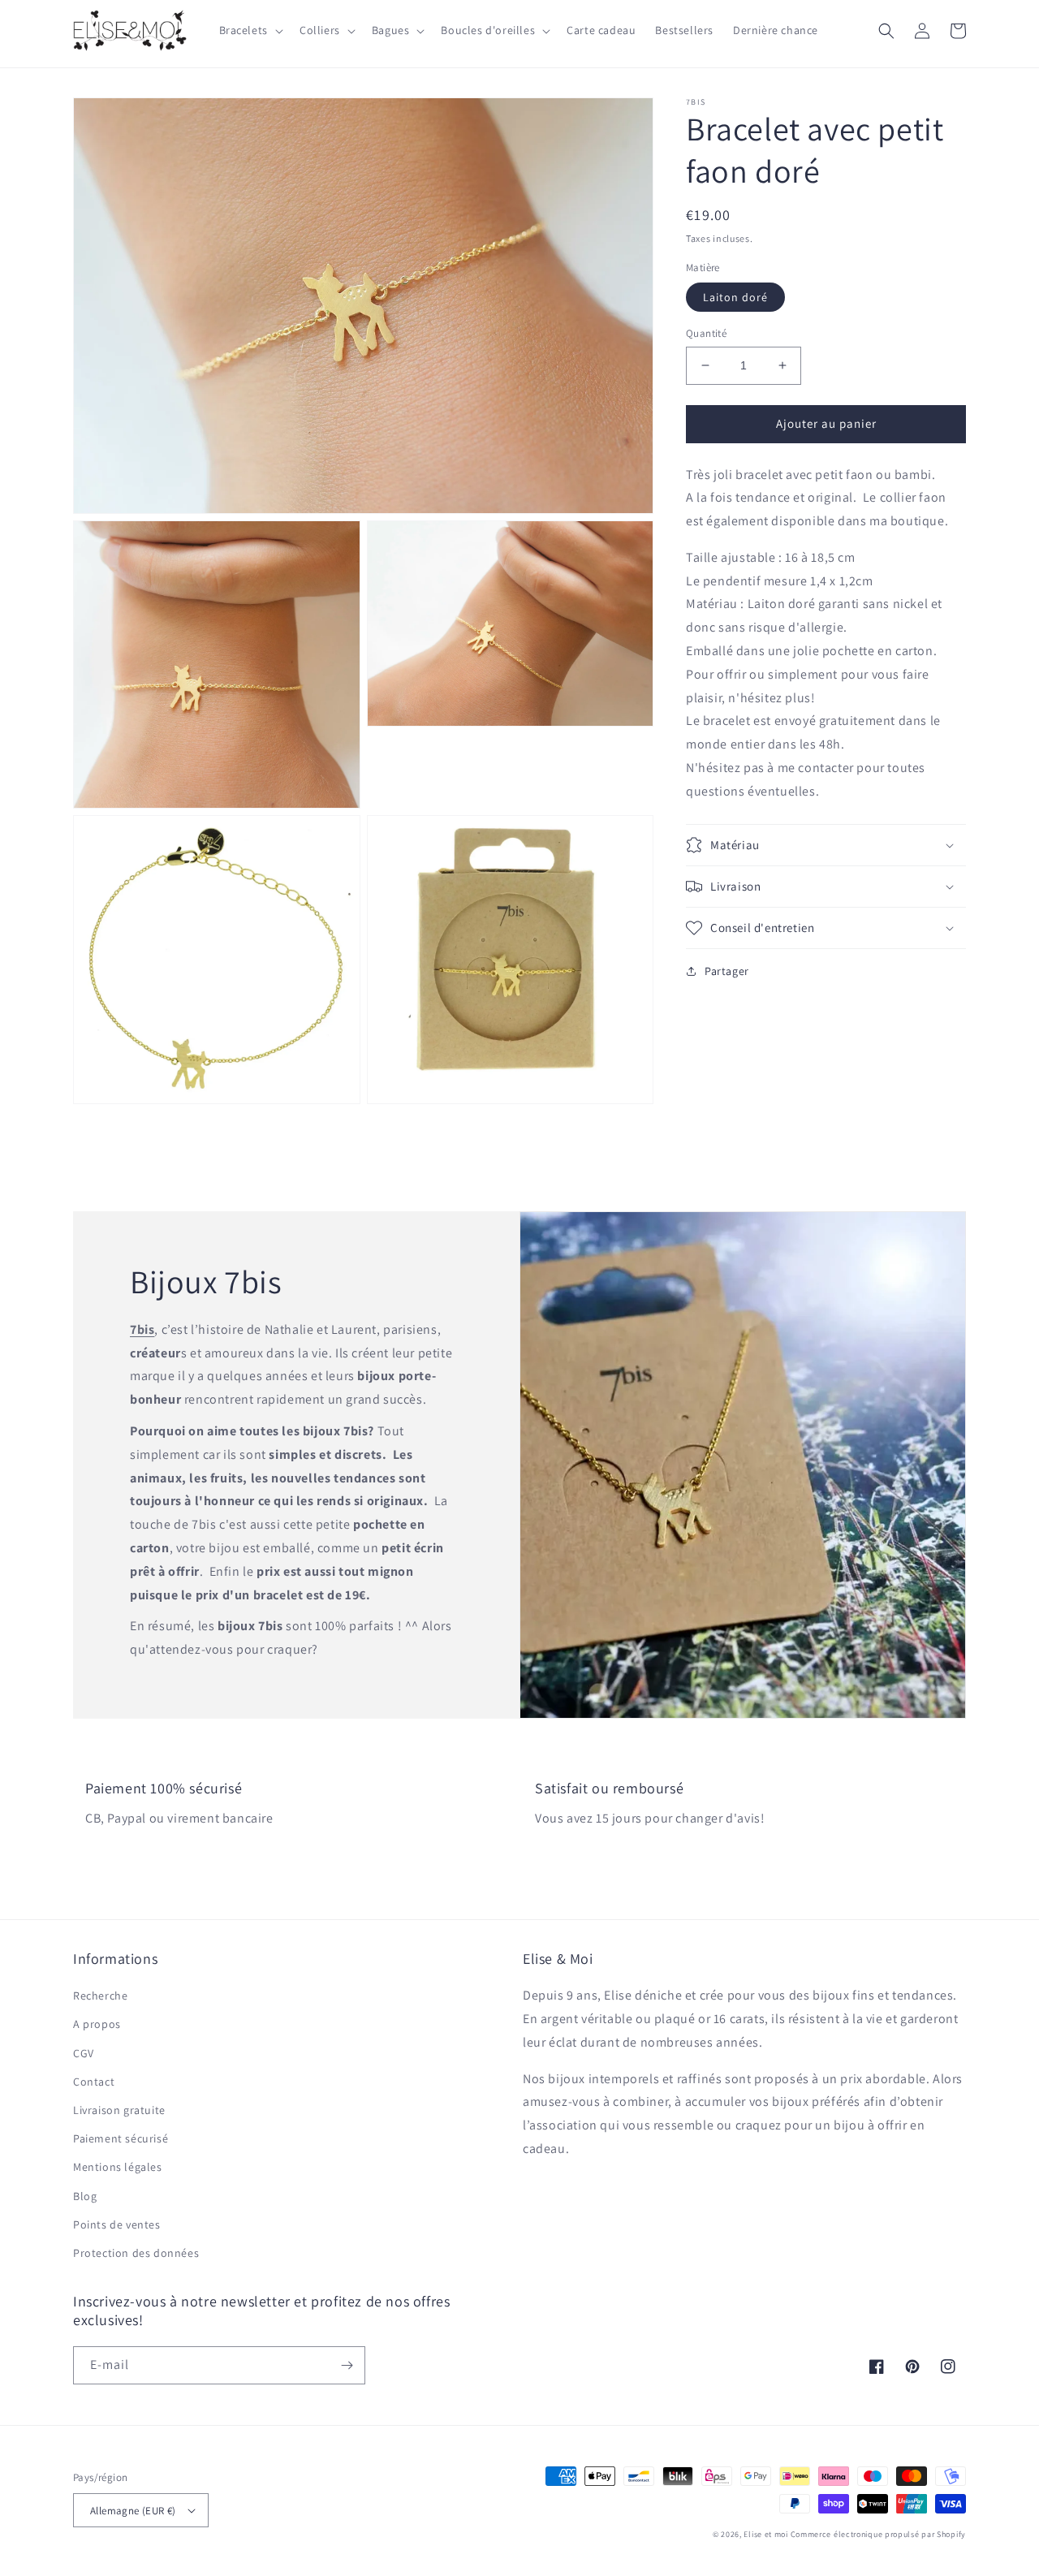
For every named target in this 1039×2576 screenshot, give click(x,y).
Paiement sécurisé (121, 2138)
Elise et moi (765, 2534)
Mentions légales (118, 2167)
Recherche (100, 1996)
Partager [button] (727, 971)
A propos (97, 2024)
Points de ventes (117, 2224)
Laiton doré (735, 297)
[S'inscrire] (347, 2365)
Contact (94, 2082)
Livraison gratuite (119, 2110)
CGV (84, 2053)
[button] (250, 30)
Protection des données (136, 2253)
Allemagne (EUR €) (133, 2511)
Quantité (706, 333)
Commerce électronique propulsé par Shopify (878, 2534)
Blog (85, 2196)
